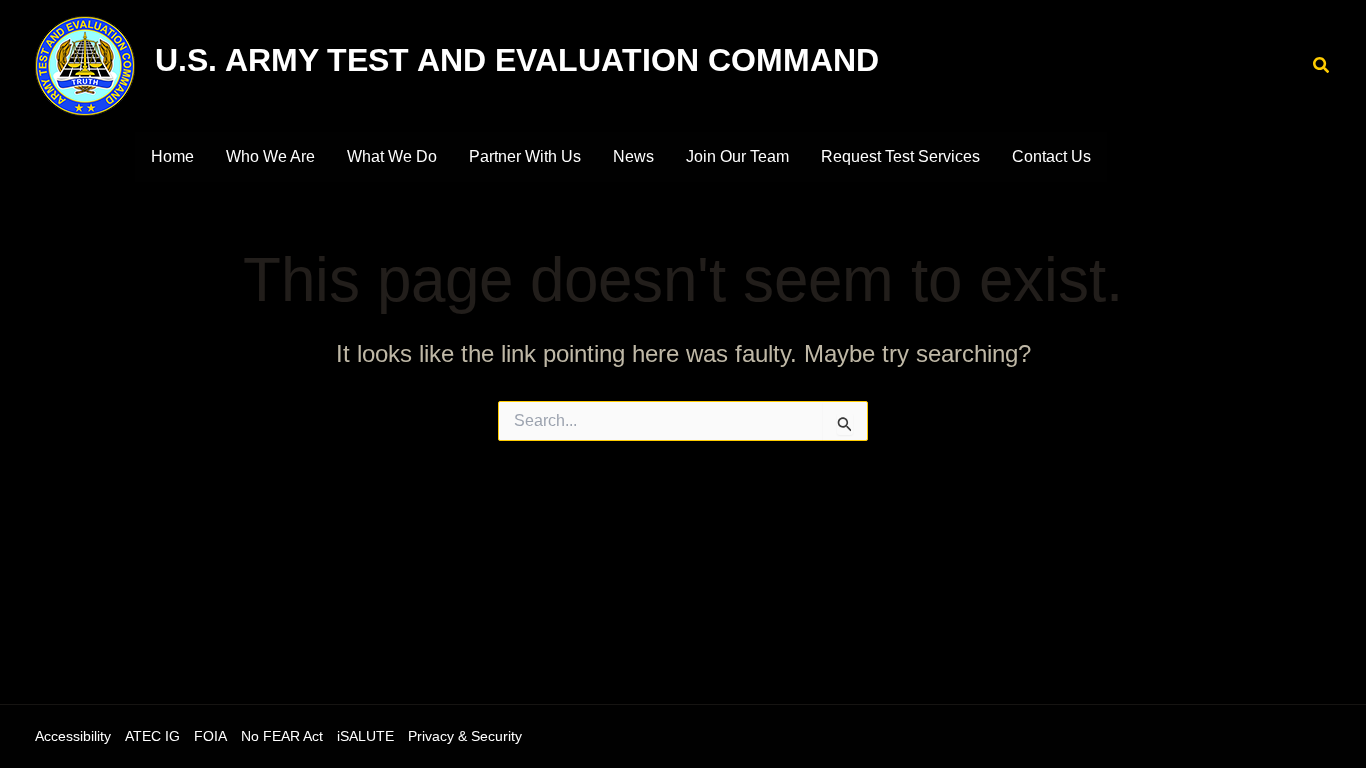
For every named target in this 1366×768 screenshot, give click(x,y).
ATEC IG (152, 736)
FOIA (210, 736)
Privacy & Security (465, 736)
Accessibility (73, 736)
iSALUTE (365, 736)
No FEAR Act (282, 736)
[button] (1322, 66)
